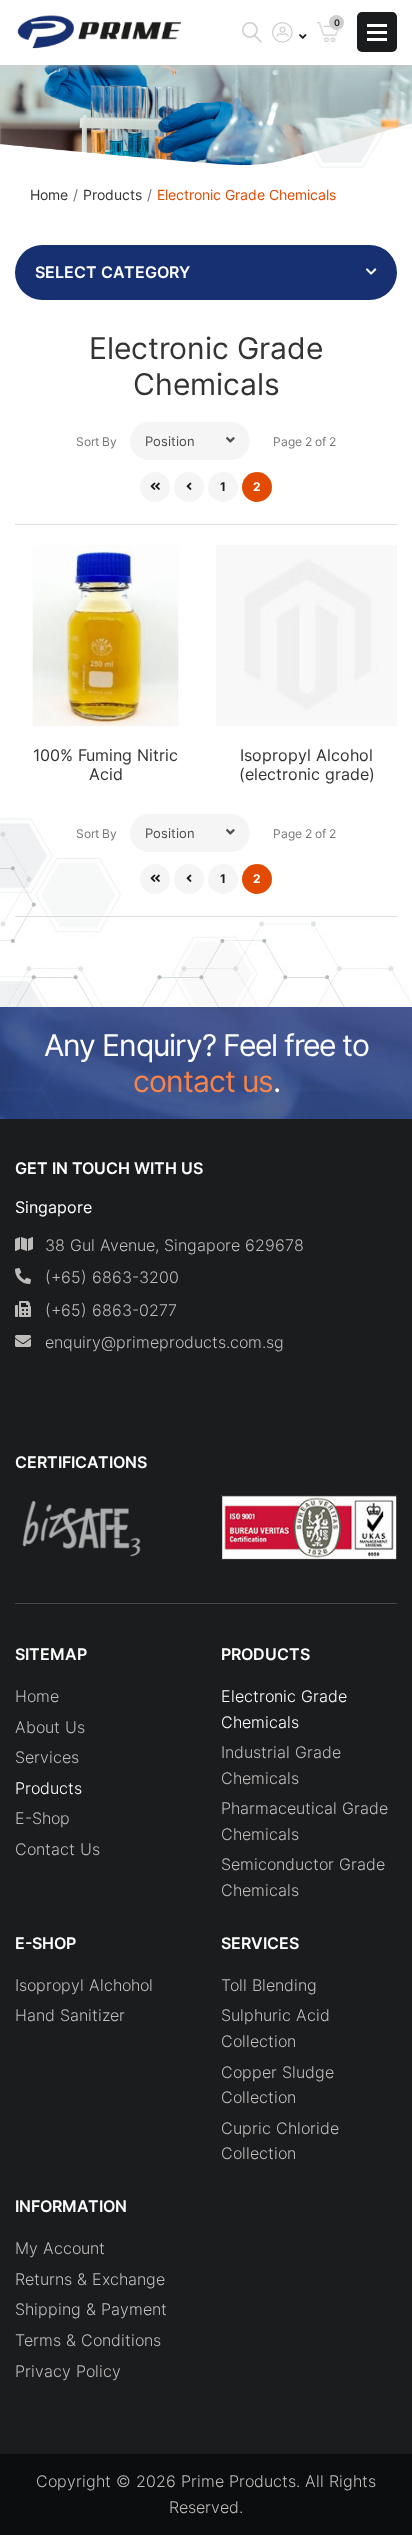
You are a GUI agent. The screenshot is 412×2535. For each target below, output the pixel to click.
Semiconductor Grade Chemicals (303, 1877)
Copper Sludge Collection (277, 2085)
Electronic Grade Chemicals (284, 1709)
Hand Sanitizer (70, 2015)
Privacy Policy (68, 2371)
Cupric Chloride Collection (280, 2141)
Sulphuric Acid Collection (275, 2028)
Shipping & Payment (91, 2309)
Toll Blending (269, 1985)
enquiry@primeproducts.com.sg (164, 1342)
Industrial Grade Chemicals (281, 1765)
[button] (190, 441)
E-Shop (42, 1818)
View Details (105, 664)
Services (47, 1757)
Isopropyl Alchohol (84, 1985)
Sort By (96, 441)
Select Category (112, 272)
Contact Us (57, 1849)
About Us (50, 1727)
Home (49, 194)
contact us (203, 1081)
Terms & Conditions (88, 2340)
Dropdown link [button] (289, 32)
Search (251, 32)
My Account (60, 2248)
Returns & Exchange (90, 2279)
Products (112, 194)
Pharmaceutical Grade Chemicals (304, 1821)
